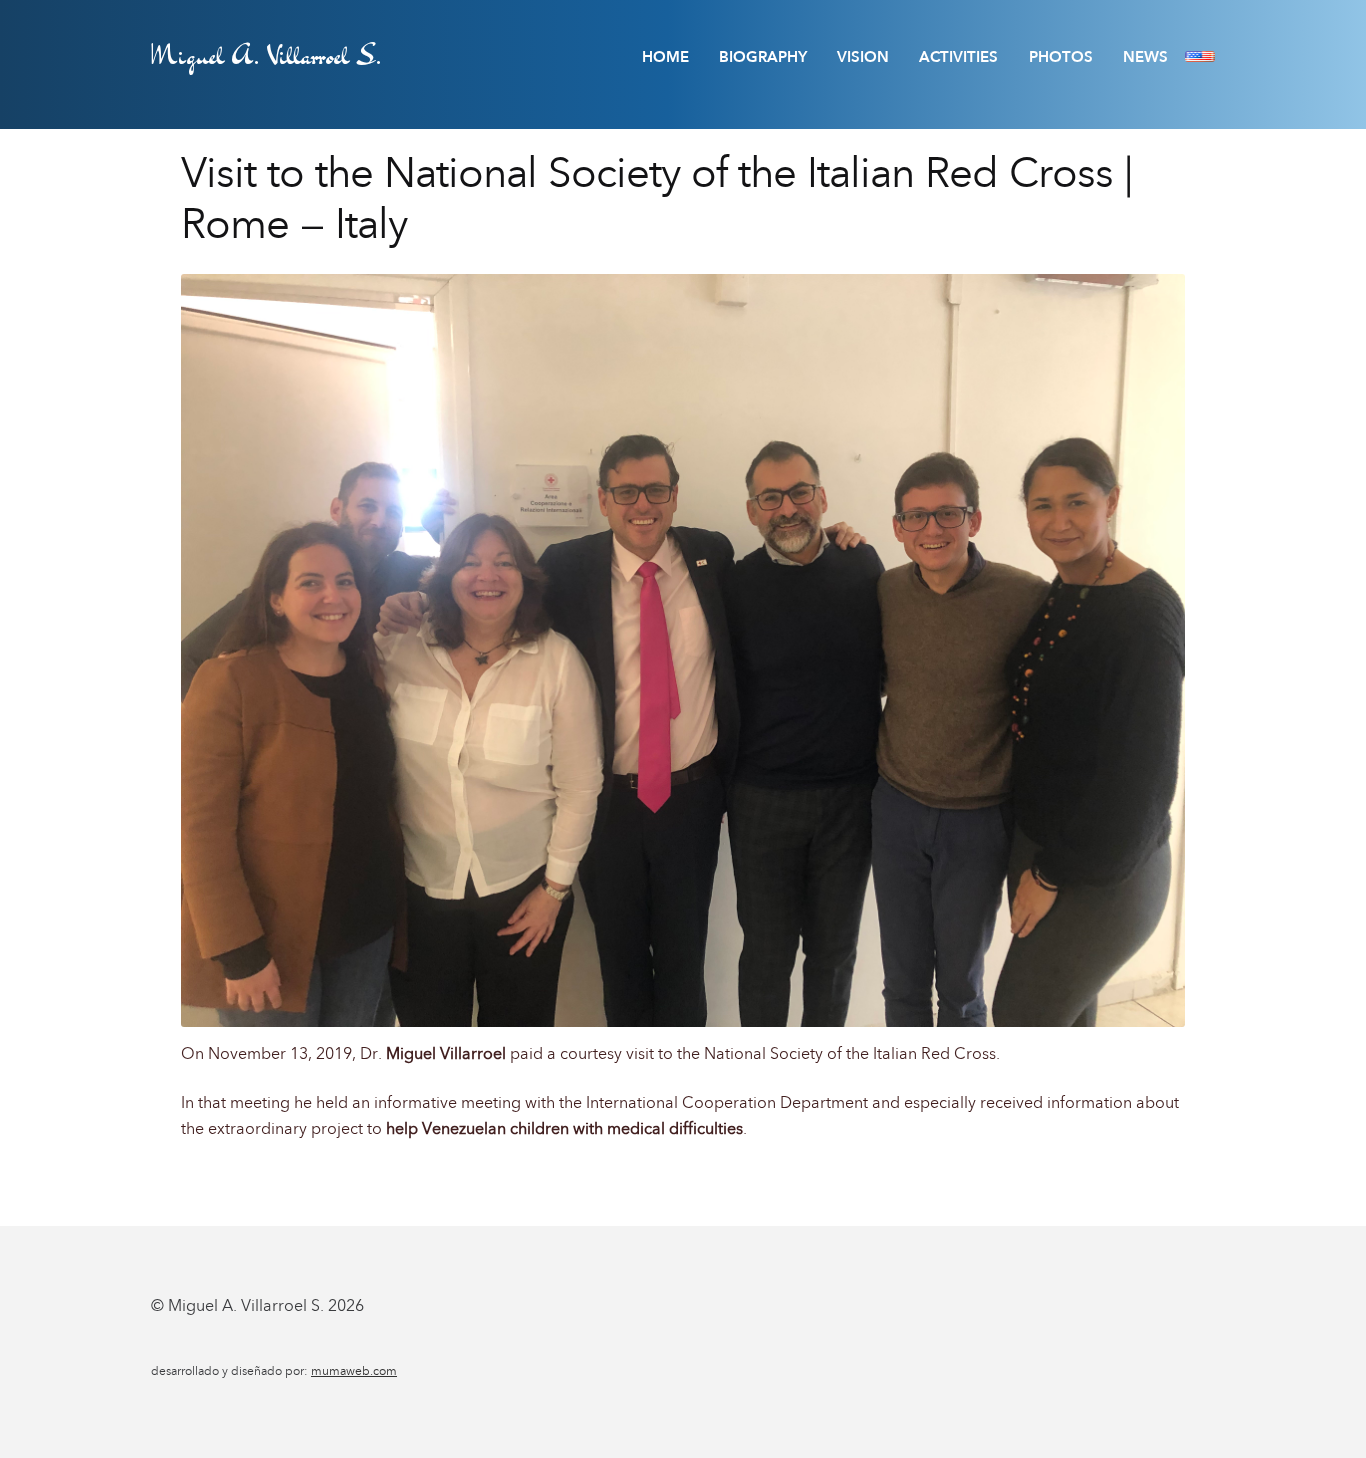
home (665, 57)
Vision (863, 57)
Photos (1061, 57)
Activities (958, 57)
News (1145, 57)
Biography (763, 57)
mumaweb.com (354, 1371)
